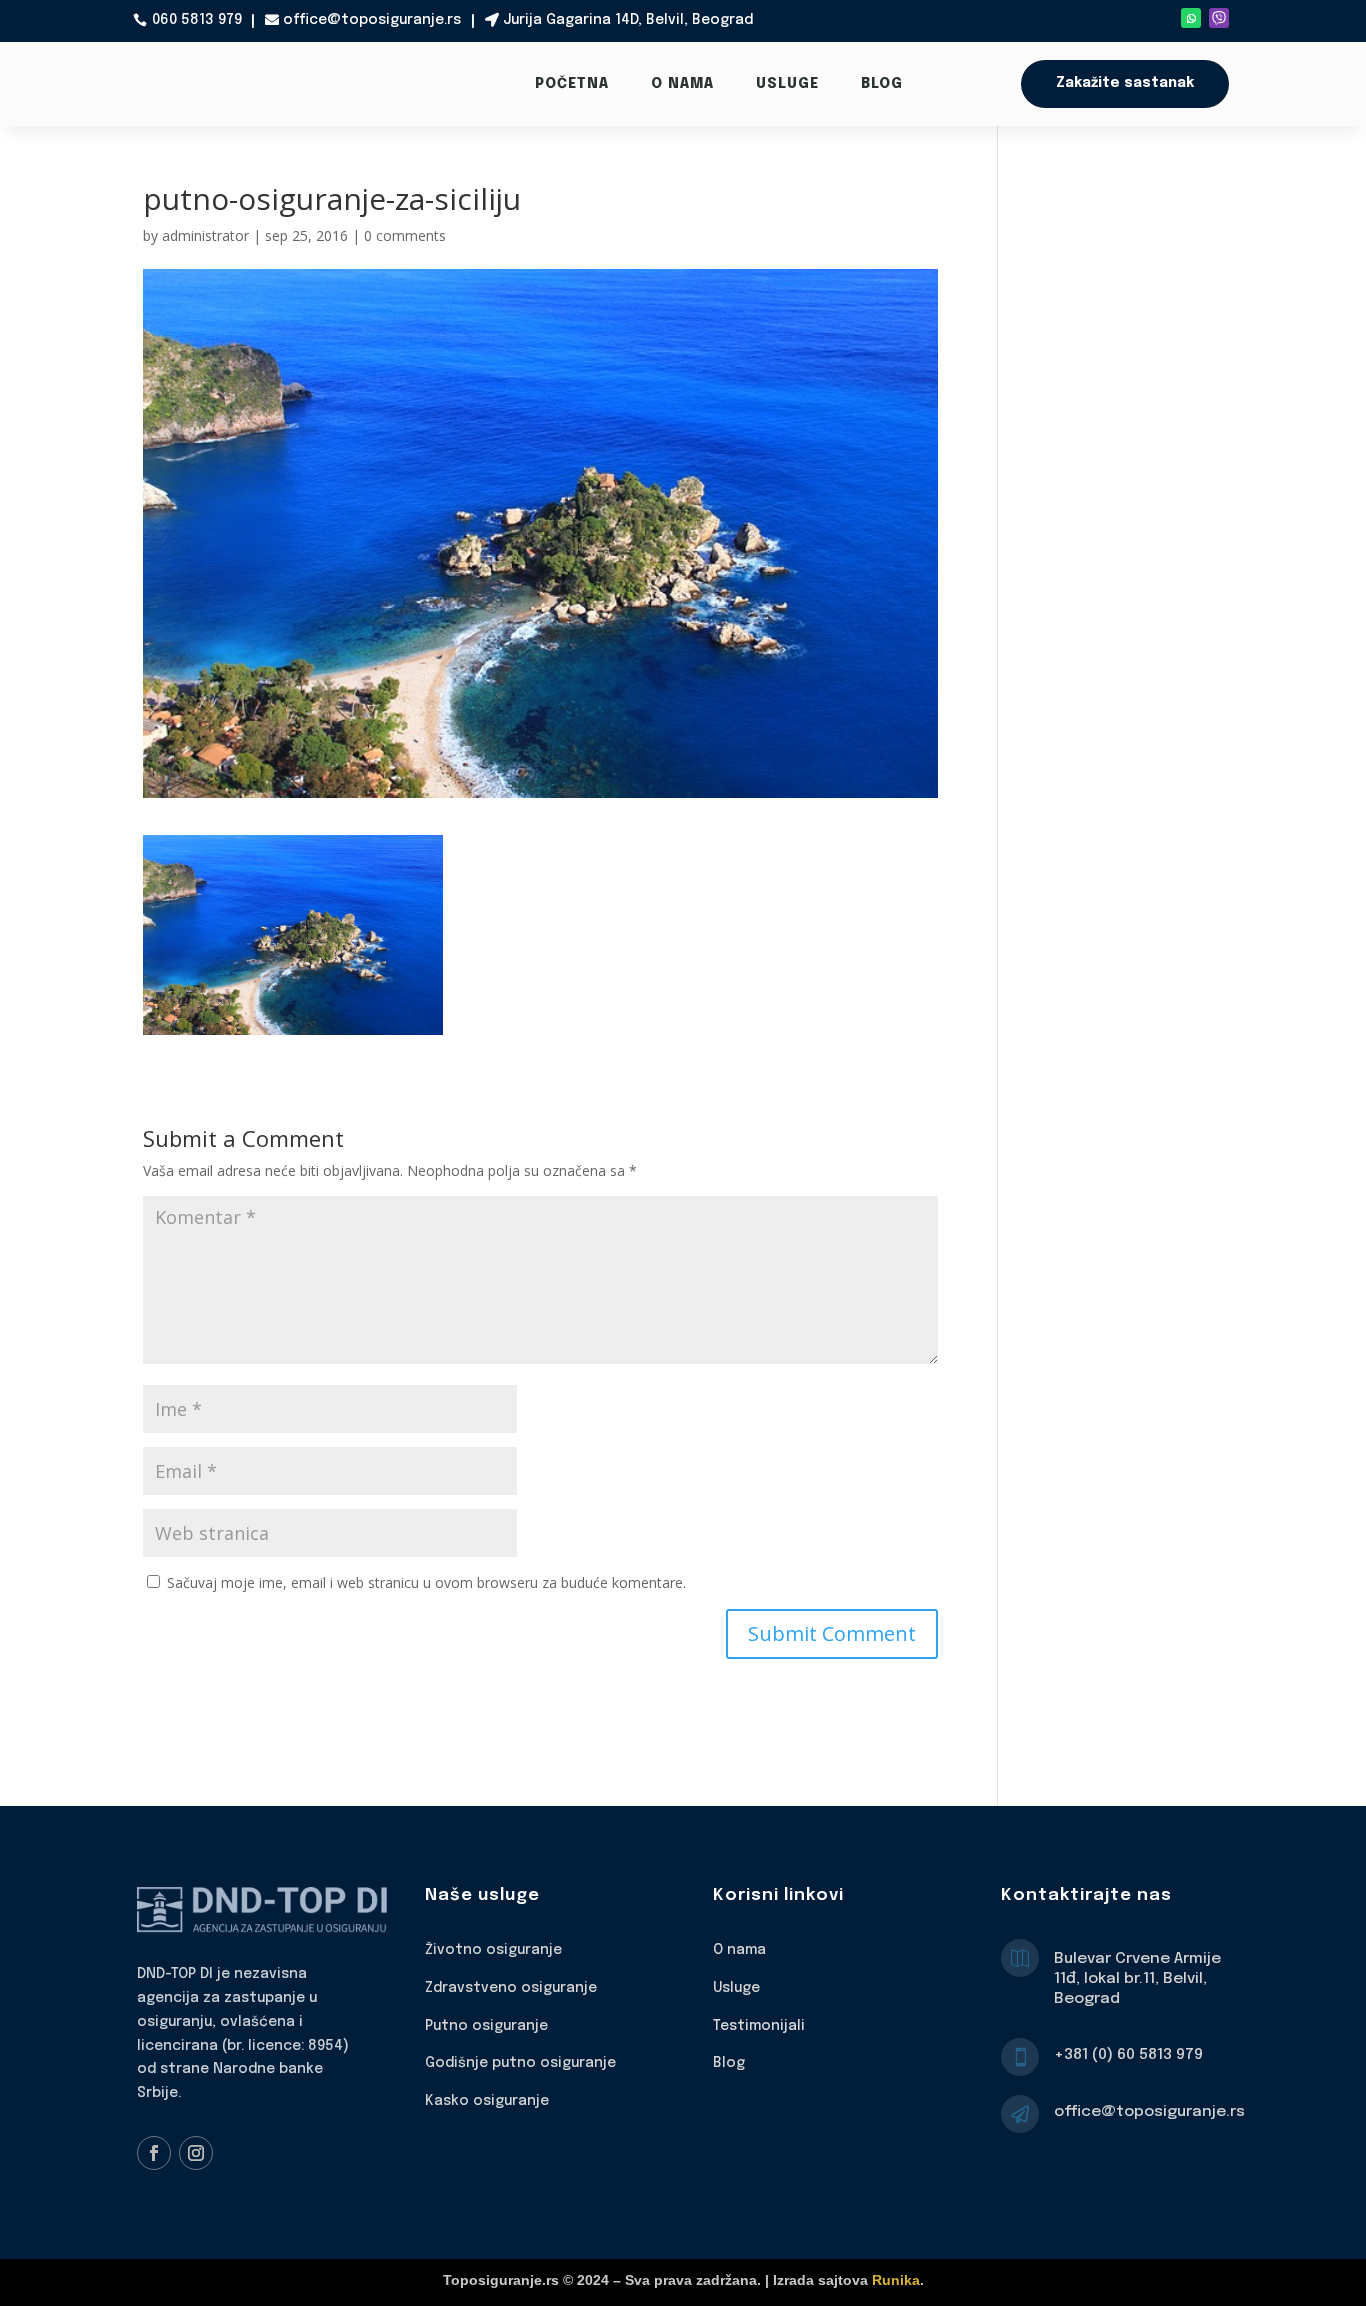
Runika (896, 2280)
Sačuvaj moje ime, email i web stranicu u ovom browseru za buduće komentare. (426, 1582)
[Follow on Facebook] (154, 2153)
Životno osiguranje (493, 1950)
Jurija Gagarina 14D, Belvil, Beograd (628, 20)
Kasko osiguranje (487, 2101)
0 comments (405, 235)
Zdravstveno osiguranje (511, 1988)
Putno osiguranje (486, 2026)
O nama (682, 84)
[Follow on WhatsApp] (1191, 18)
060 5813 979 (197, 20)
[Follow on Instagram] (196, 2153)
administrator (205, 235)
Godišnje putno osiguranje (520, 2063)
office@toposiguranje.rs (372, 20)
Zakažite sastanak (1125, 83)
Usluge (787, 84)
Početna (572, 84)
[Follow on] (1219, 18)
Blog (882, 84)
